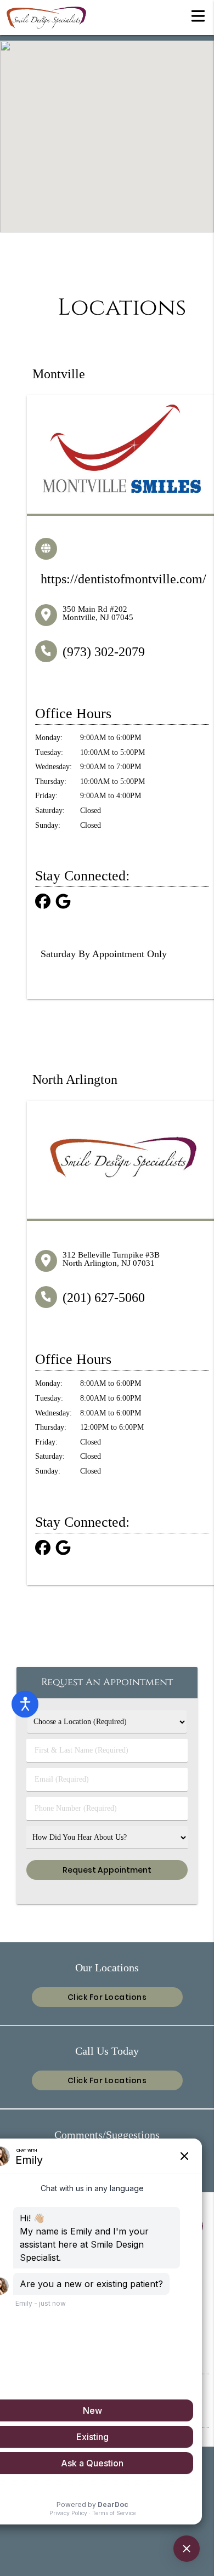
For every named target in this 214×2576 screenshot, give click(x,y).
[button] (198, 15)
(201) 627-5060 (104, 1298)
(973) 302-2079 (104, 652)
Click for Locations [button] (107, 1997)
